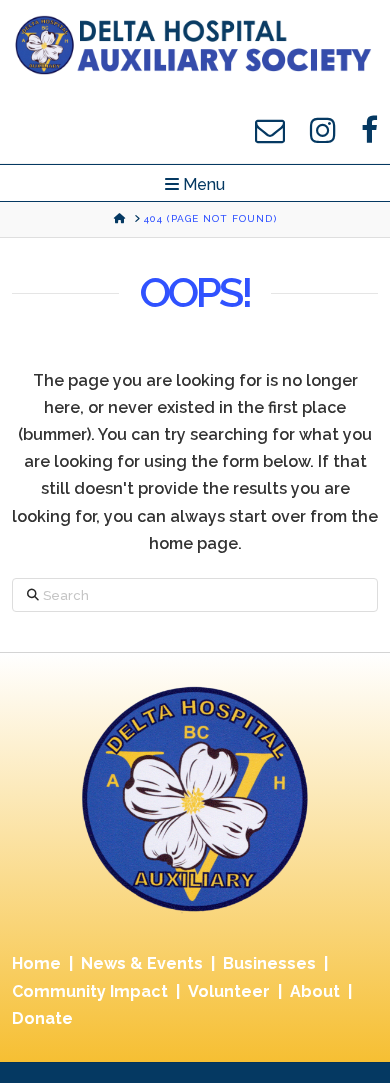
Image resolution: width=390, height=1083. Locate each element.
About (315, 991)
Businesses (269, 963)
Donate (42, 1018)
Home (36, 963)
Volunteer (229, 991)
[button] (195, 185)
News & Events (142, 963)
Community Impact (90, 991)
